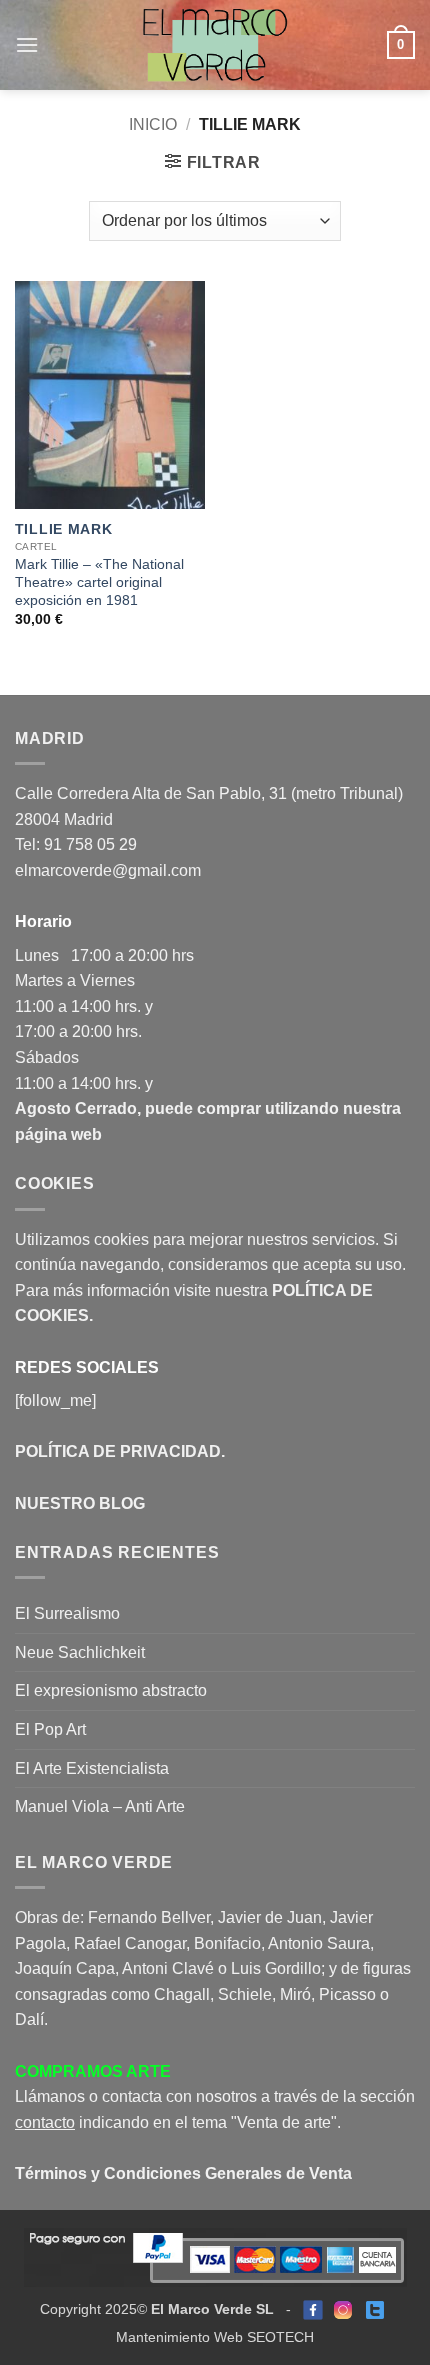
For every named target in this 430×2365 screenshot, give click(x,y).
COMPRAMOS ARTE (93, 2071)
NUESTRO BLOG (80, 1503)
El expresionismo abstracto (111, 1690)
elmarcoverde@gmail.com (108, 870)
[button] (27, 44)
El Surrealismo (67, 1613)
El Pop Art (50, 1729)
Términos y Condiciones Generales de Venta (183, 2173)
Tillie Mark (63, 529)
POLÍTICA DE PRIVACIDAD (118, 1451)
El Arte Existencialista (92, 1768)
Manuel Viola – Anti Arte (100, 1806)
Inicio (153, 124)
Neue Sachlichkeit (80, 1652)
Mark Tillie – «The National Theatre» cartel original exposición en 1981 (99, 582)
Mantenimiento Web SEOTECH (215, 2337)
